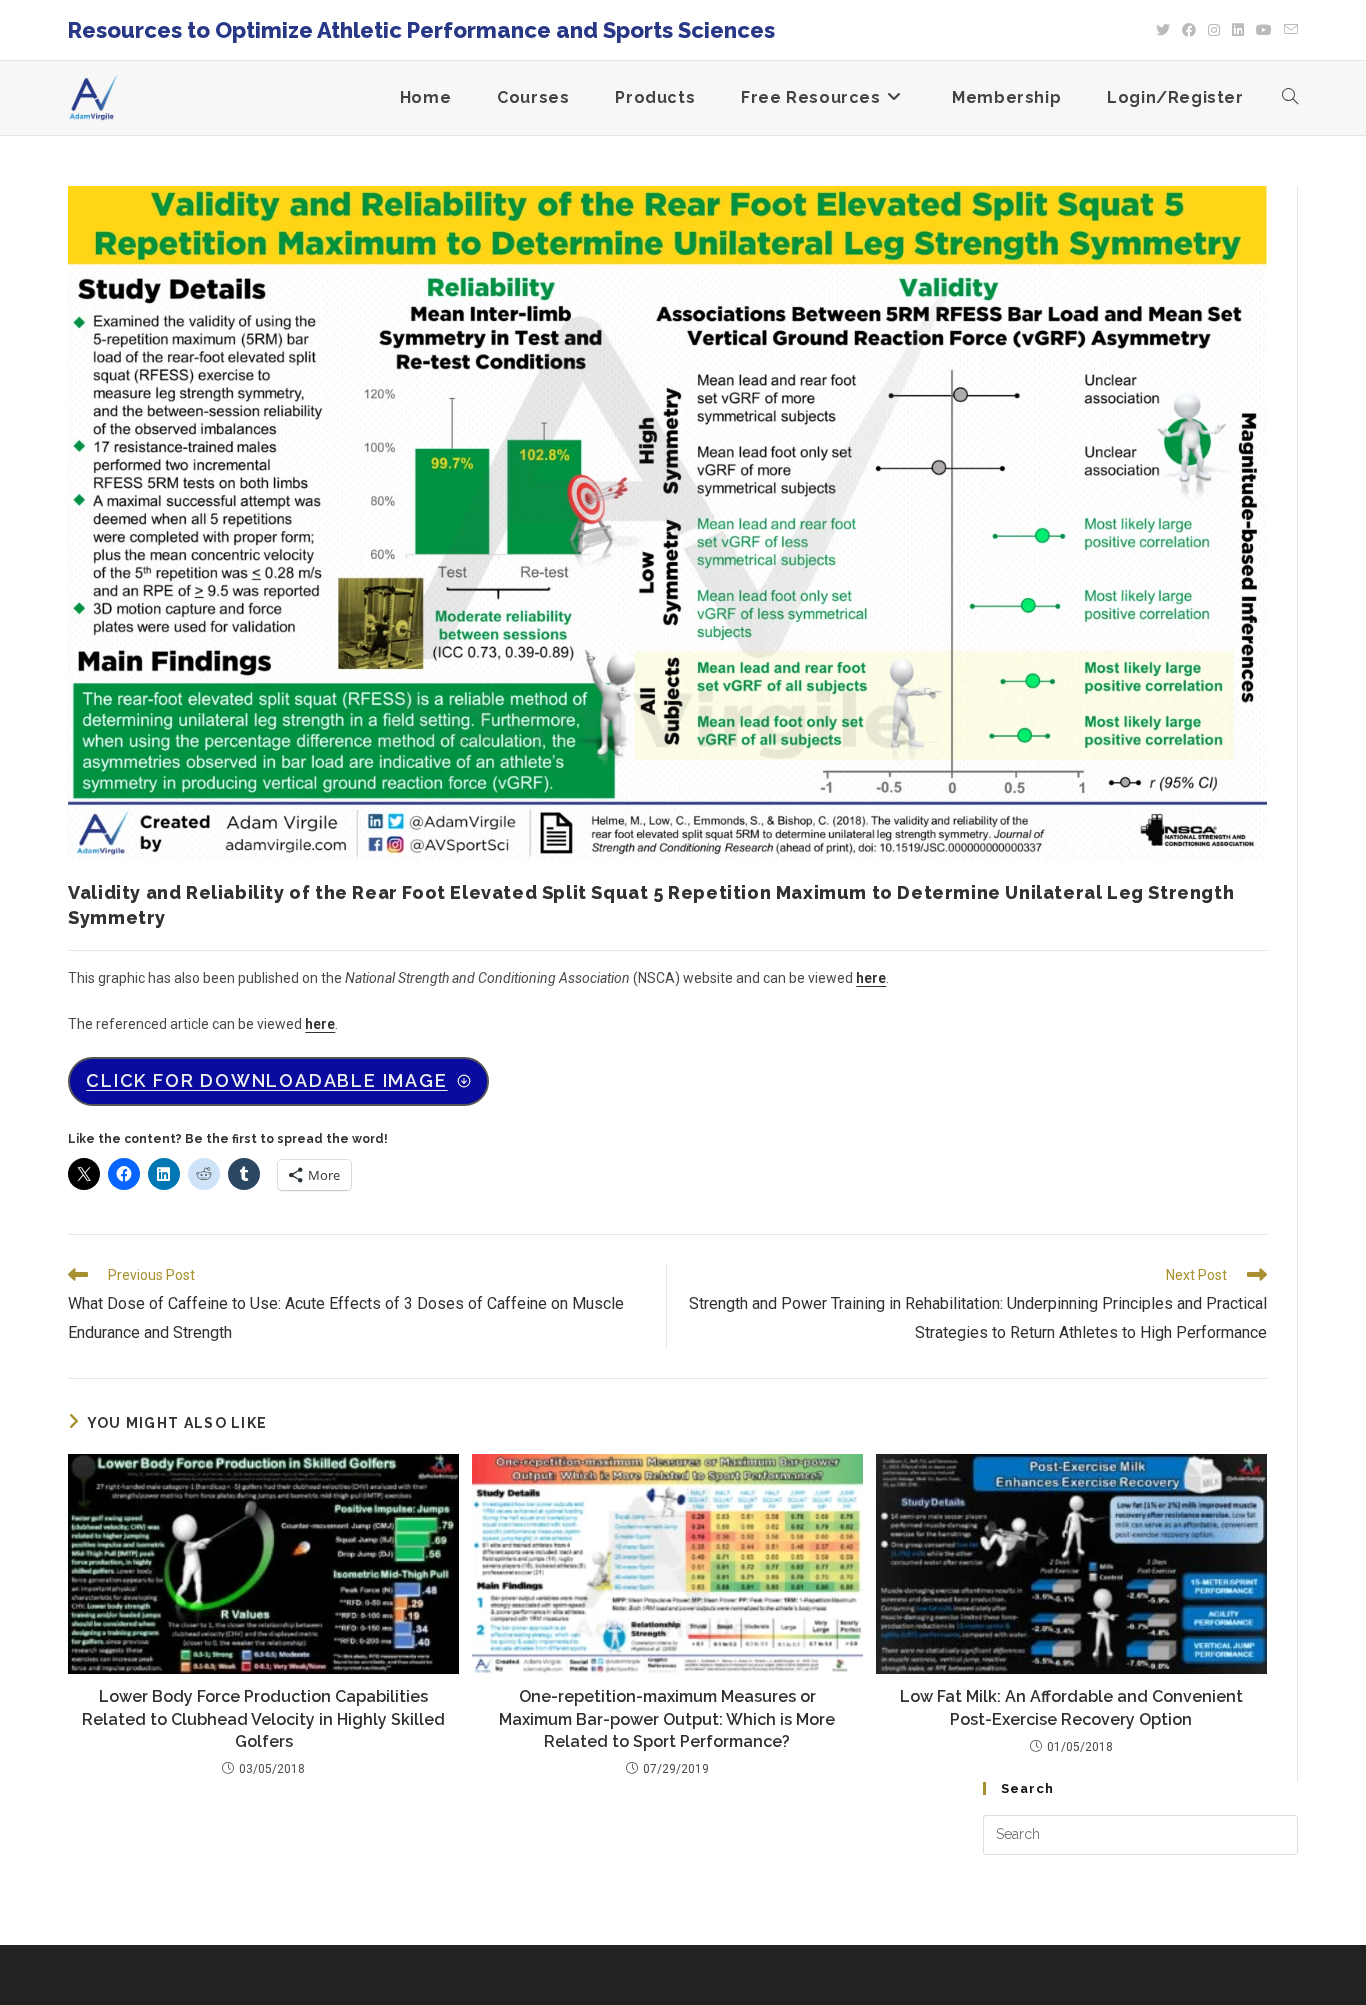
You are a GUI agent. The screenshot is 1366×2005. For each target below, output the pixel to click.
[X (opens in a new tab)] (1163, 30)
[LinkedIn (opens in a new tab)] (1238, 30)
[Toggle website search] (1290, 98)
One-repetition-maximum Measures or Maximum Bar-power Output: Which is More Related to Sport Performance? (667, 1719)
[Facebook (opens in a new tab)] (1189, 30)
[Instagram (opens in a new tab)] (1214, 30)
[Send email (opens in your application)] (1288, 30)
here (871, 978)
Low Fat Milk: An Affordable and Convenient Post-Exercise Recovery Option (1071, 1707)
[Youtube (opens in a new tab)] (1264, 30)
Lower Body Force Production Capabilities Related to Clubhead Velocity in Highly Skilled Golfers (263, 1719)
